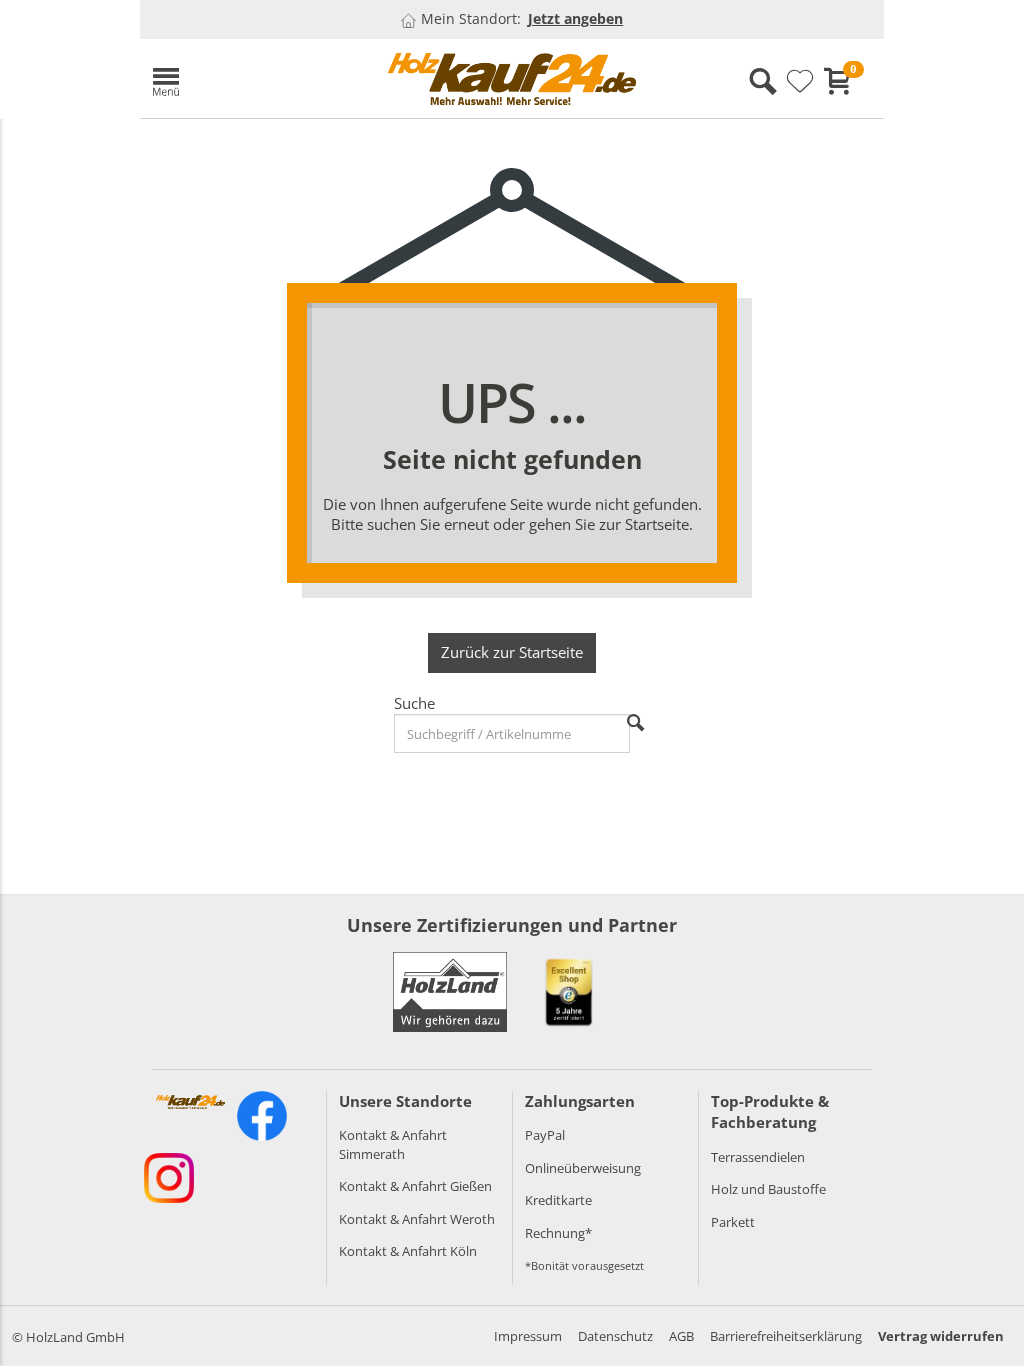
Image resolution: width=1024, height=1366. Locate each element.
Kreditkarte (558, 1200)
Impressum (528, 1336)
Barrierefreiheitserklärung (786, 1336)
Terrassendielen (758, 1157)
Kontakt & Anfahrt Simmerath (393, 1144)
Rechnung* (558, 1233)
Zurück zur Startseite (512, 652)
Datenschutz (615, 1336)
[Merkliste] (800, 82)
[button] (255, 78)
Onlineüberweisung (583, 1168)
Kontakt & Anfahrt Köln (408, 1251)
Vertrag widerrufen (941, 1336)
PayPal (545, 1135)
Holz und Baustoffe (768, 1189)
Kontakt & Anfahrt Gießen (415, 1186)
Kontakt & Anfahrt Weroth (417, 1219)
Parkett (733, 1222)
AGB (681, 1336)
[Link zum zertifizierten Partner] (569, 992)
